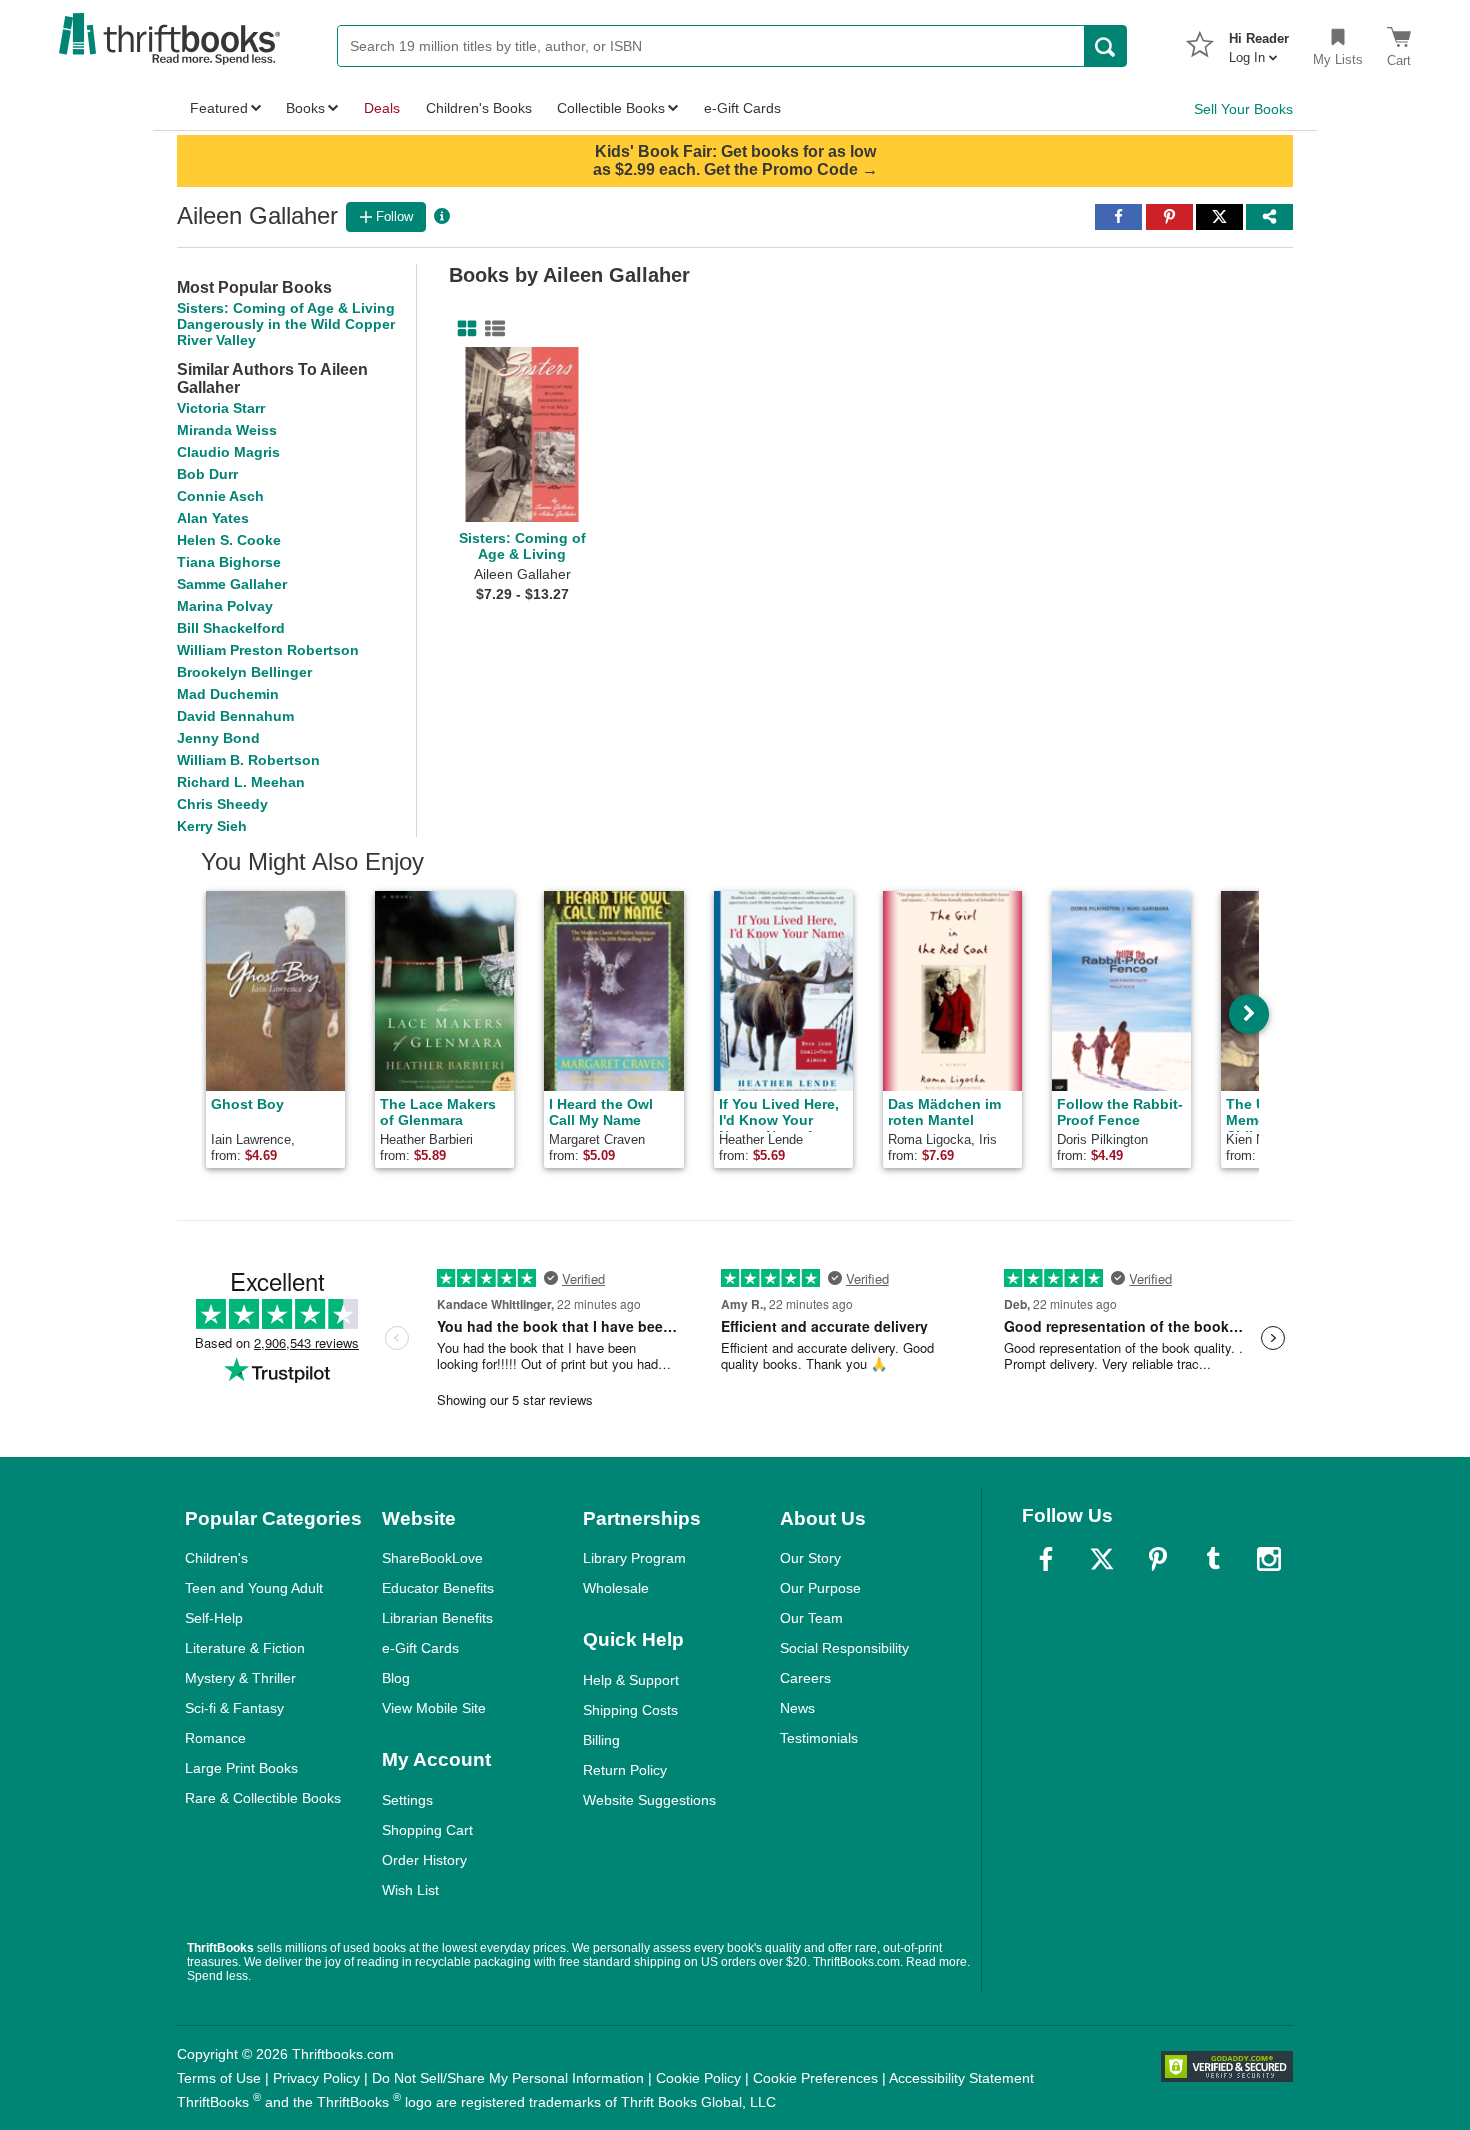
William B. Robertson (248, 760)
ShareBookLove (432, 1558)
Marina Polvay (225, 606)
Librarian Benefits (437, 1618)
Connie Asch (220, 496)
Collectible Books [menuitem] (611, 108)
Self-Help (214, 1618)
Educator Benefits (438, 1588)
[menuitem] (1259, 42)
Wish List (410, 1890)
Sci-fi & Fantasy (234, 1708)
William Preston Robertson (268, 650)
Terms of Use (219, 2078)
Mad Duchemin (228, 694)
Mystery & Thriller (240, 1678)
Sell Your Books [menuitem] (1243, 109)
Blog (396, 1678)
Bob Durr (207, 474)
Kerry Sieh (212, 826)
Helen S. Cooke (229, 540)
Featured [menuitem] (219, 108)
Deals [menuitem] (382, 108)
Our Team (811, 1618)
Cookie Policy (698, 2078)
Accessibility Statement (961, 2078)
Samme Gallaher (232, 584)
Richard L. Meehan (241, 782)
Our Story (810, 1558)
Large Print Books (241, 1768)
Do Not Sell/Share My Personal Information (508, 2078)
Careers (805, 1678)
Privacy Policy (316, 2078)
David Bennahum (235, 716)
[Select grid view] (463, 329)
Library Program (634, 1558)
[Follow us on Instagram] (1269, 1559)
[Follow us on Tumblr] (1213, 1559)
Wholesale (616, 1588)
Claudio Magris (228, 452)
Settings (407, 1800)
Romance (215, 1738)
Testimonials (819, 1738)
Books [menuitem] (305, 108)
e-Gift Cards (420, 1648)
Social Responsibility (844, 1648)
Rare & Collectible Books (263, 1798)
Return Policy (625, 1770)
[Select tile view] (491, 329)
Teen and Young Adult (254, 1588)
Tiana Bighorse (229, 562)
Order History (424, 1860)
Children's (216, 1558)
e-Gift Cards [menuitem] (742, 108)
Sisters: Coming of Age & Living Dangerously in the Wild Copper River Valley (286, 324)
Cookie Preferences (815, 2078)
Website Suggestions (649, 1800)
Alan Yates (213, 518)
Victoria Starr (221, 408)
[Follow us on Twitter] (1102, 1559)
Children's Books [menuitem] (479, 108)
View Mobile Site (434, 1708)
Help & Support (631, 1680)
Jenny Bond (218, 738)
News (797, 1708)
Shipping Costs (630, 1710)
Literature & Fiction (245, 1648)
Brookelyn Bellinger (244, 672)
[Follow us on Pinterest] (1158, 1559)
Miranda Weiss (227, 430)
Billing (601, 1740)
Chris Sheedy (222, 804)
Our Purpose (820, 1588)
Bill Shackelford (231, 628)
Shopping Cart (427, 1830)
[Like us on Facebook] (1046, 1559)
